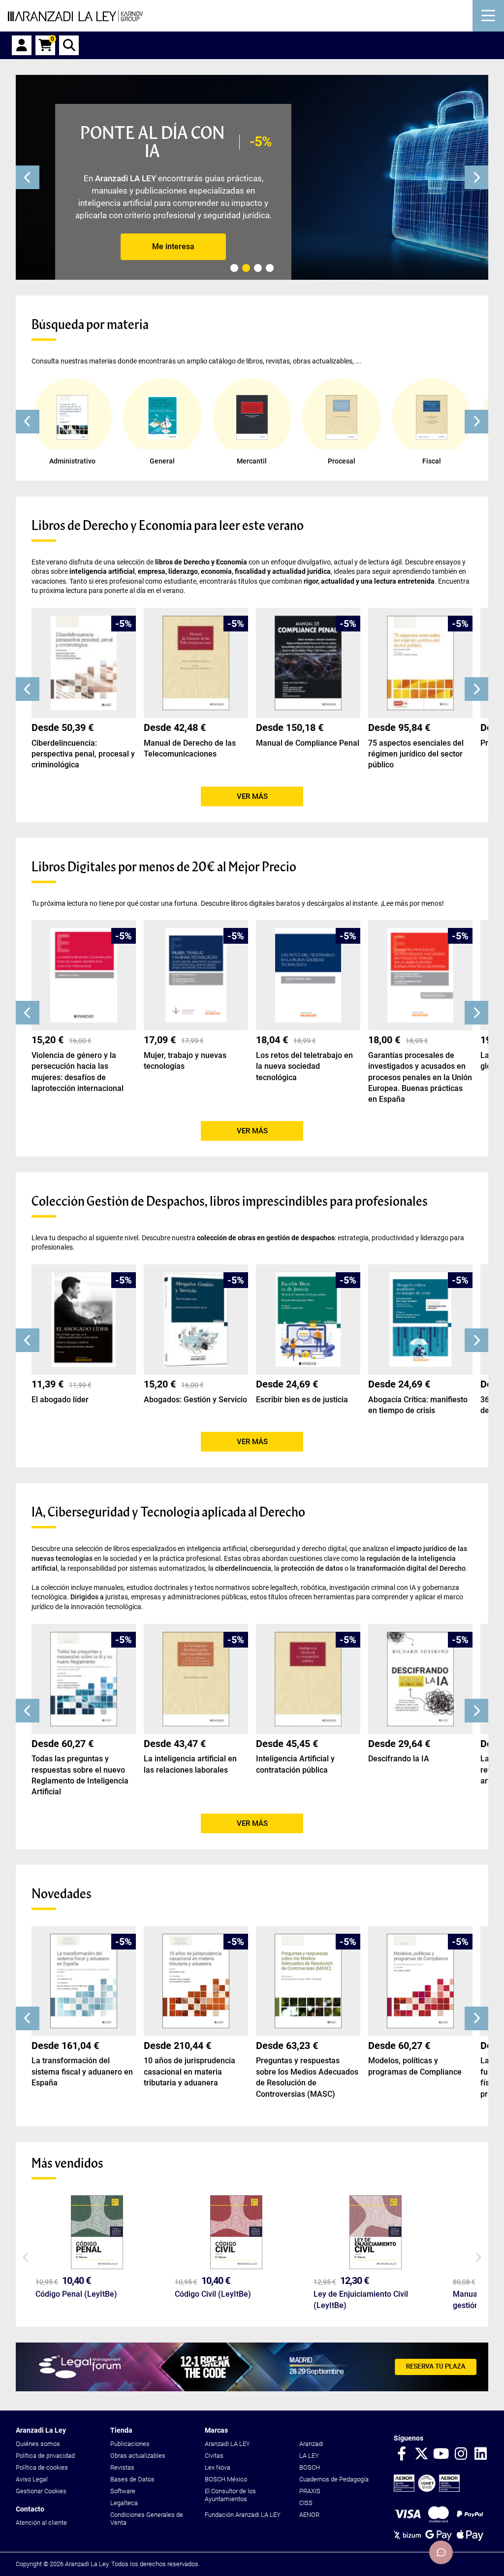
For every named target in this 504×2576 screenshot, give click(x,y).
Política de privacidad (45, 2456)
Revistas (122, 2467)
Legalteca (124, 2503)
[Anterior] (28, 177)
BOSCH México (226, 2479)
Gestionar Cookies (41, 2491)
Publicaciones (130, 2444)
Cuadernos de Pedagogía (334, 2479)
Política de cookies (42, 2467)
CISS (306, 2503)
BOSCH (310, 2467)
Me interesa (173, 247)
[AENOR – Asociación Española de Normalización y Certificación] (427, 2490)
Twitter (421, 2454)
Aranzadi (311, 2444)
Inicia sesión (22, 45)
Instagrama (461, 2454)
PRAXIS (310, 2491)
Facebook (402, 2454)
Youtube (441, 2454)
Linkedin (480, 2454)
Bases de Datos (132, 2479)
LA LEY (309, 2456)
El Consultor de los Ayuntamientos (230, 2495)
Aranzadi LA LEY (227, 2444)
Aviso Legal (32, 2479)
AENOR (309, 2515)
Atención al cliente (41, 2523)
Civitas (214, 2456)
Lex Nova (218, 2467)
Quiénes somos (38, 2444)
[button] (28, 422)
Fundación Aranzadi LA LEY (243, 2515)
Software (123, 2491)
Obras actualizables (138, 2456)
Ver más (252, 796)
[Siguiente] (476, 177)
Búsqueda (69, 45)
